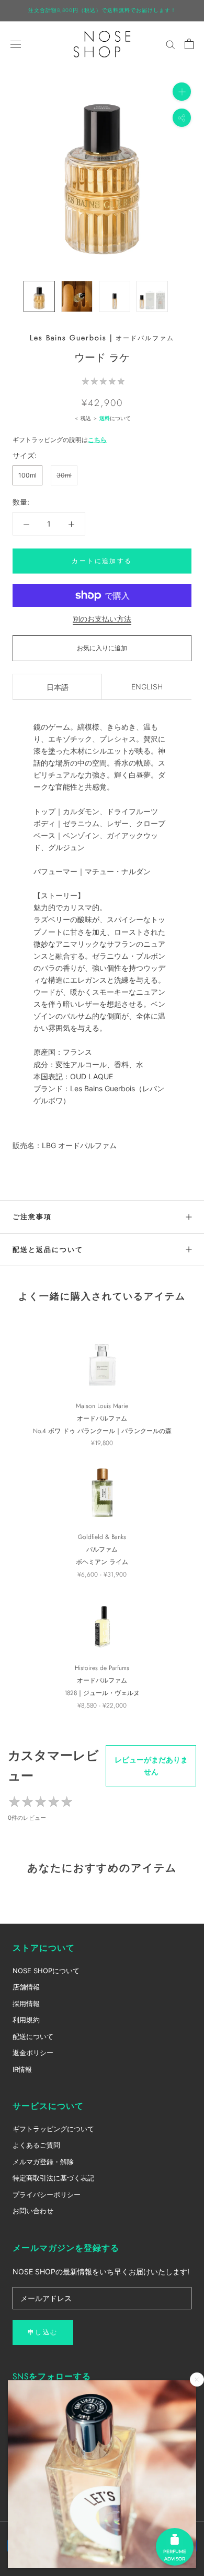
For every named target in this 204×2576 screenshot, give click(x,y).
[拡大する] (182, 91)
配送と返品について (48, 1250)
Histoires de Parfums (102, 1668)
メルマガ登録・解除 (43, 2162)
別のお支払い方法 (102, 619)
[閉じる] (197, 2380)
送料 (105, 418)
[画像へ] (39, 296)
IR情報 (22, 2069)
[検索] (171, 44)
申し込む (43, 2332)
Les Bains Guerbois (68, 338)
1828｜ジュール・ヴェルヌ (102, 1693)
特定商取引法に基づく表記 (53, 2178)
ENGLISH (147, 687)
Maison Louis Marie (102, 1406)
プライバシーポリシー (47, 2195)
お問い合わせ (33, 2211)
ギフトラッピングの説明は (60, 440)
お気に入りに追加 (102, 648)
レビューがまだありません (151, 1766)
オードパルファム (145, 338)
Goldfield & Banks (102, 1537)
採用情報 (26, 2003)
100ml (27, 475)
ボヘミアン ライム (102, 1562)
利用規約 (26, 2020)
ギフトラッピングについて (53, 2129)
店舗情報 (26, 1987)
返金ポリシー (33, 2053)
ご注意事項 (32, 1217)
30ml (64, 475)
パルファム (102, 1549)
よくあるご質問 (36, 2145)
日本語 (58, 687)
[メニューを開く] (16, 44)
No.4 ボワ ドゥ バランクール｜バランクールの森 (102, 1431)
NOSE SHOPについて (46, 1971)
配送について (33, 2036)
